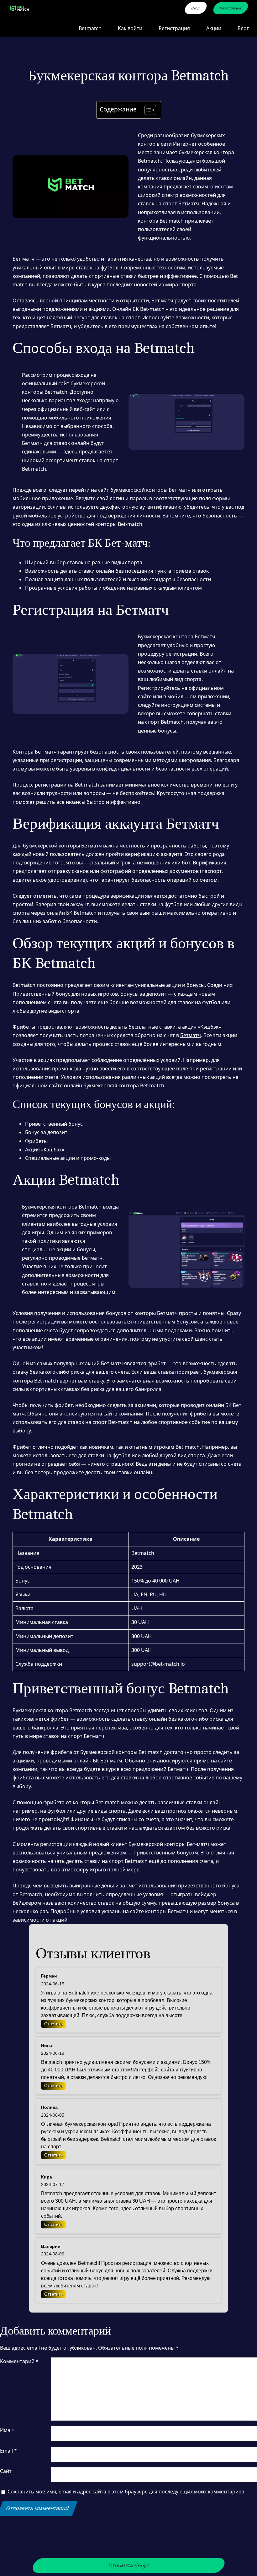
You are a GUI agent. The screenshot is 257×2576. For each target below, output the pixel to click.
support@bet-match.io (158, 1664)
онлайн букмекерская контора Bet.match (114, 1085)
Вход (196, 8)
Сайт (6, 2471)
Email (8, 2451)
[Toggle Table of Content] (147, 110)
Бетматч (191, 1035)
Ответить (53, 2024)
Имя (7, 2430)
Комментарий (19, 2361)
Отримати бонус (128, 2565)
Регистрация (231, 8)
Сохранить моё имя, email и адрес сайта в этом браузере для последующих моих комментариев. (126, 2492)
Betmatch (149, 161)
